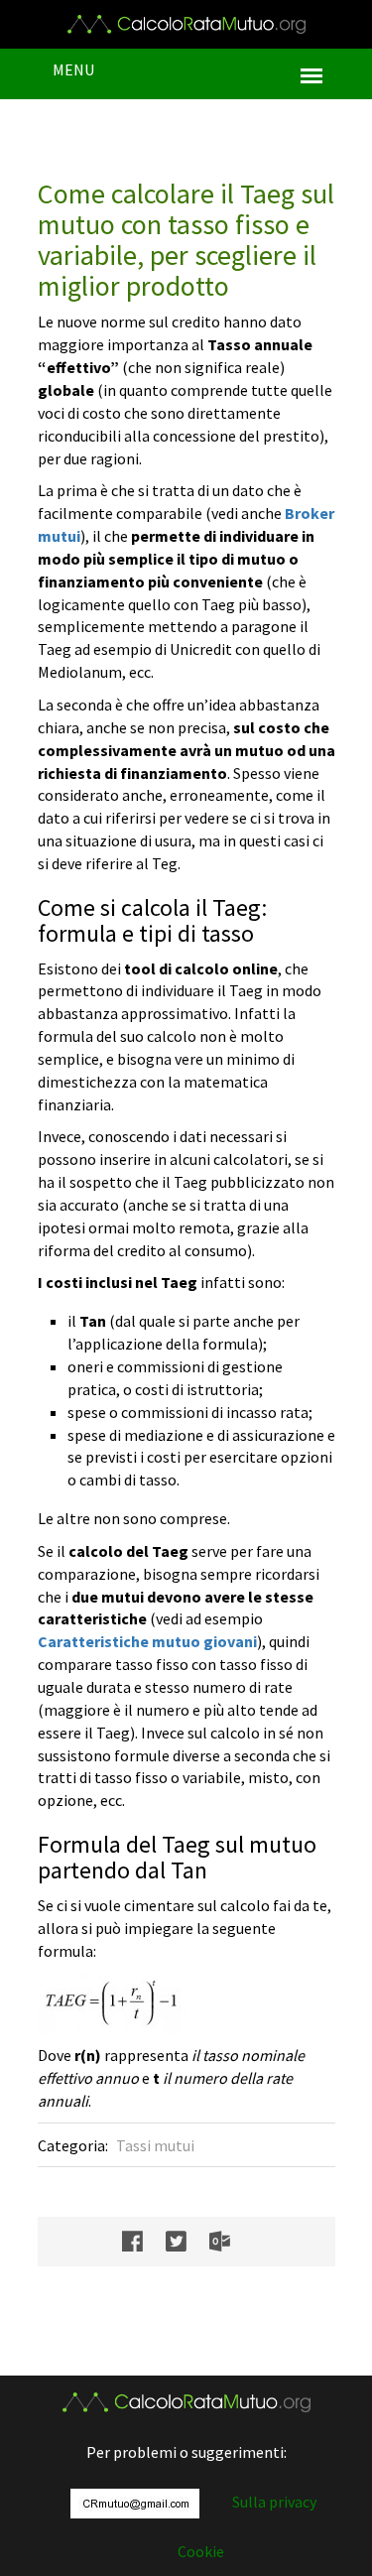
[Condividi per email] (230, 2242)
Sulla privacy (274, 2502)
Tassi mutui (155, 2145)
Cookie (201, 2551)
